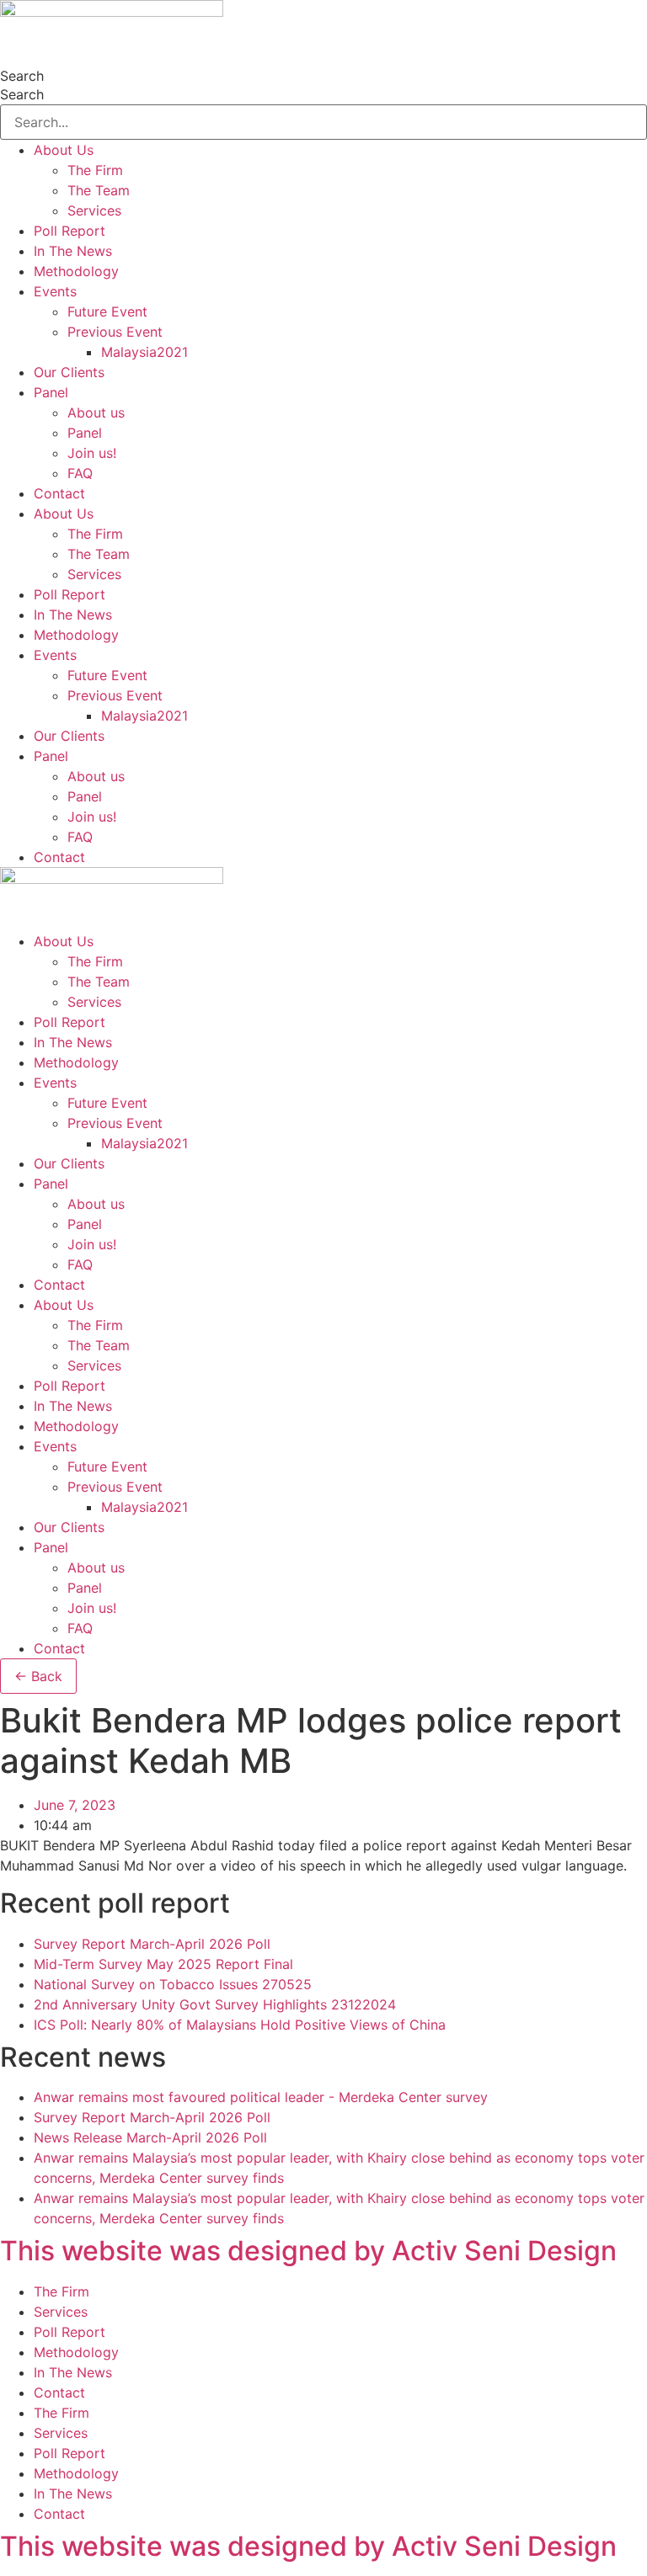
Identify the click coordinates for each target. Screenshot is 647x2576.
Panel (51, 392)
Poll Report (70, 231)
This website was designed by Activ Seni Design (308, 2251)
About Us (64, 150)
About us (96, 412)
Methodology (76, 271)
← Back (38, 1676)
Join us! (92, 453)
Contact (59, 493)
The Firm (95, 170)
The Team (99, 190)
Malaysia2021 (144, 352)
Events (55, 291)
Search (22, 76)
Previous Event (115, 332)
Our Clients (69, 372)
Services (94, 210)
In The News (73, 251)
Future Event (107, 311)
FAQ (80, 473)
